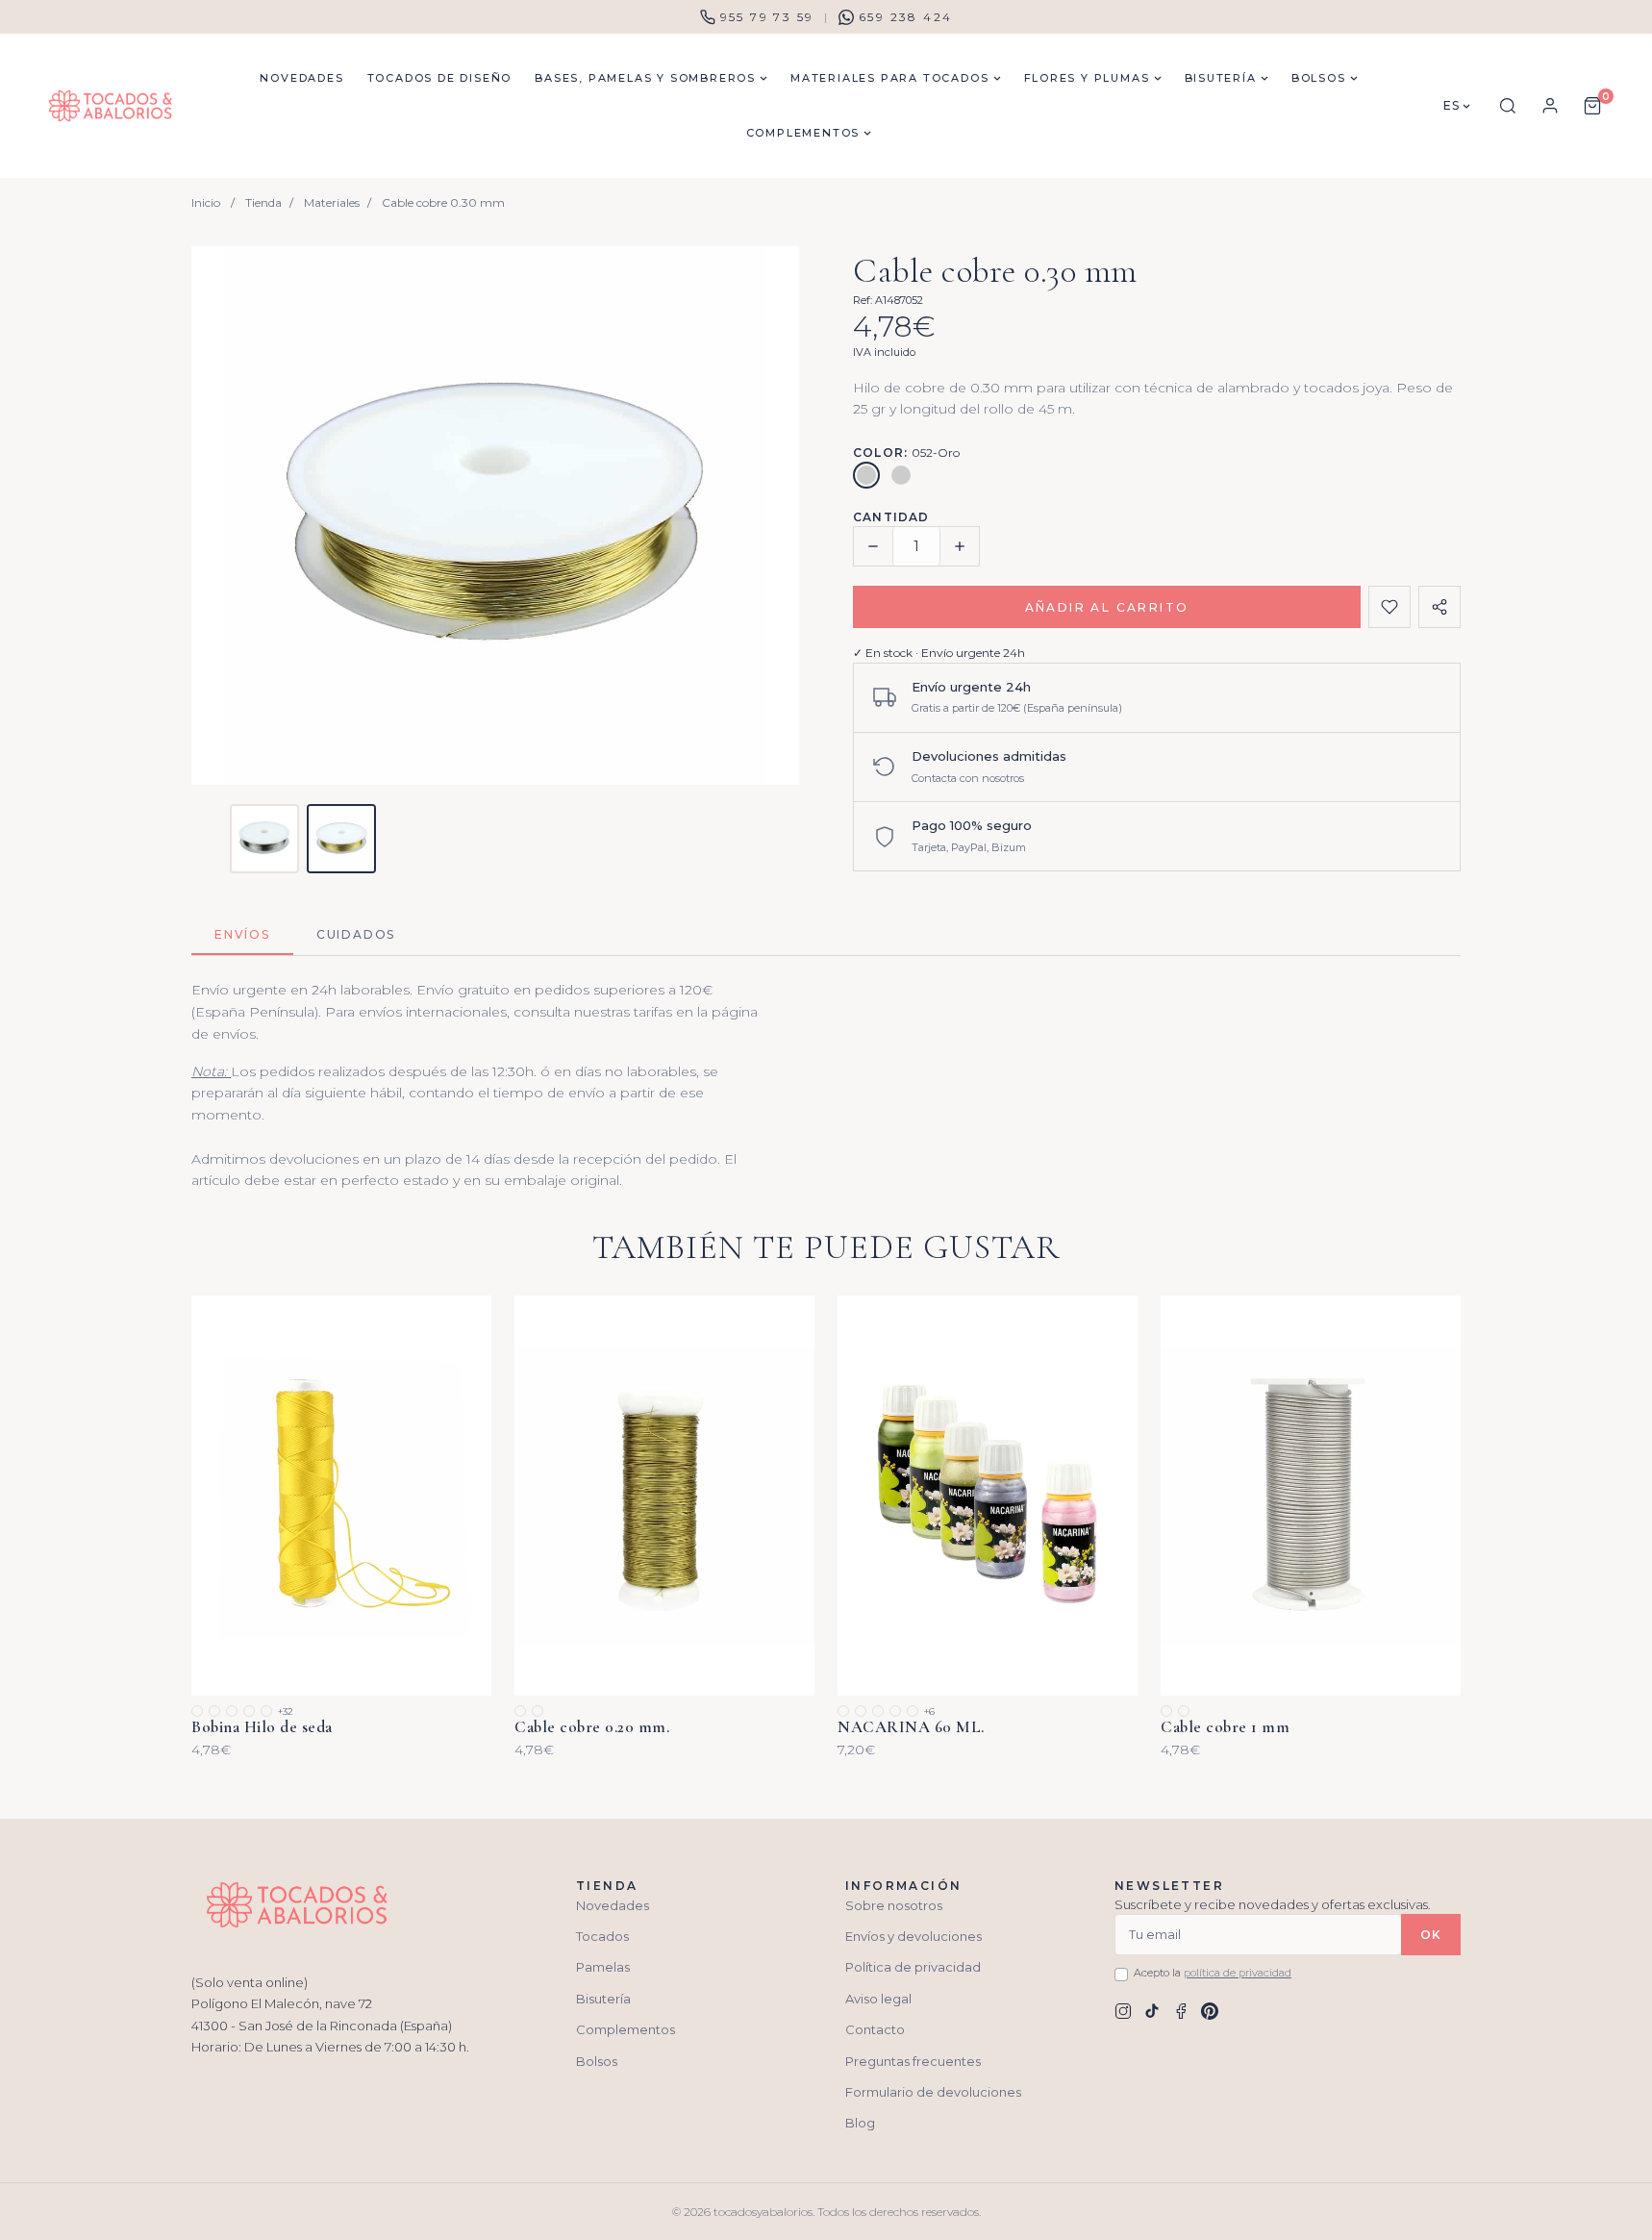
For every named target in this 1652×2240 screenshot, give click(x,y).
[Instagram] (1123, 2011)
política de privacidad (1238, 1973)
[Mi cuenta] (1550, 106)
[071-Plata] (901, 475)
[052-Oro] (866, 475)
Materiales (332, 202)
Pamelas (603, 1967)
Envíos (242, 934)
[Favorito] (1389, 607)
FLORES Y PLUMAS (1087, 78)
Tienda (263, 202)
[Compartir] (1439, 607)
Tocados (602, 1936)
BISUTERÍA (1221, 78)
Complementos (626, 2029)
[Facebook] (1181, 2011)
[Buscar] (1508, 106)
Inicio (206, 202)
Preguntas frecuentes (913, 2061)
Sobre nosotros (894, 1905)
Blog (860, 2123)
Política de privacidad (913, 1967)
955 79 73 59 (767, 17)
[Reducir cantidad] (873, 546)
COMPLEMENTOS (803, 133)
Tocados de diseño (440, 78)
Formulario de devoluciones (933, 2092)
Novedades (613, 1905)
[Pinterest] (1210, 2011)
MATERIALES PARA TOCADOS (889, 78)
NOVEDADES (301, 78)
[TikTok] (1152, 2011)
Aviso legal (878, 1999)
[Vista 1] (264, 839)
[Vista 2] (341, 839)
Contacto (875, 2029)
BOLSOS (1319, 78)
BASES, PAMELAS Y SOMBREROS (645, 78)
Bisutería (603, 1999)
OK (1431, 1935)
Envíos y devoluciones (914, 1936)
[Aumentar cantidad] (960, 546)
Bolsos (597, 2061)
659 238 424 (905, 17)
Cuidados (356, 934)
